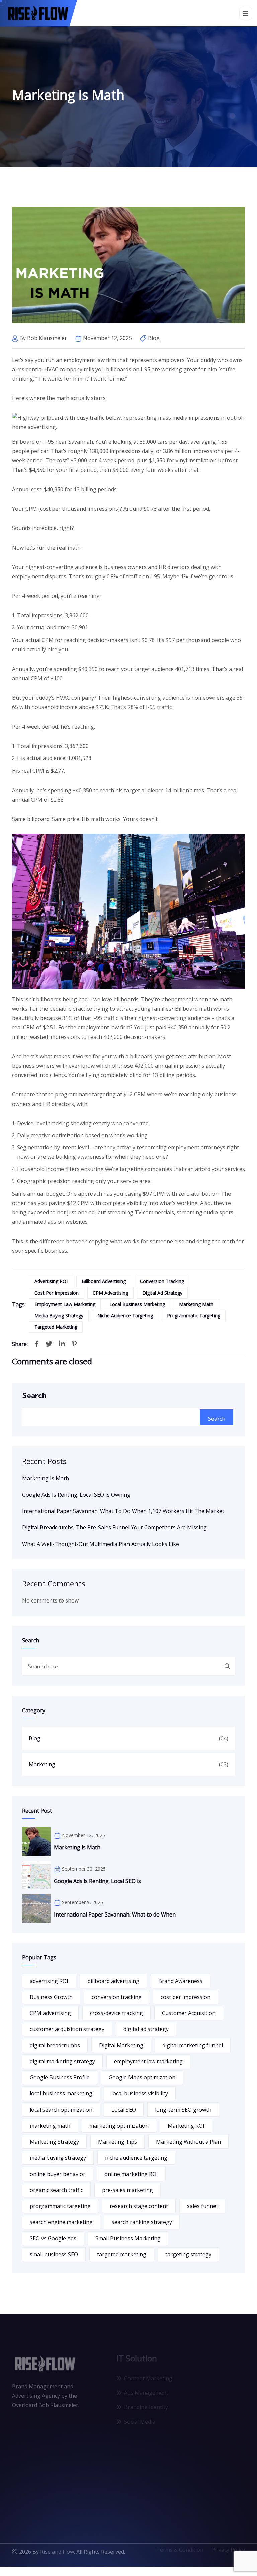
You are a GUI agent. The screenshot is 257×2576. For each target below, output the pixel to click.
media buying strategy (59, 1315)
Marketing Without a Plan (188, 2142)
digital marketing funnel (193, 2045)
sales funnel (202, 2206)
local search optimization (61, 2110)
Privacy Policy (228, 2555)
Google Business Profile (60, 2077)
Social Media (140, 2416)
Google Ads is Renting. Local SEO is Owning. (77, 1495)
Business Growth (51, 1997)
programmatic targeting (194, 1315)
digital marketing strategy (62, 2061)
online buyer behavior (58, 2174)
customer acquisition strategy (67, 2029)
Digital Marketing (121, 2045)
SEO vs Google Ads (53, 2238)
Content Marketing (148, 2373)
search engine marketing (61, 2222)
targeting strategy (188, 2254)
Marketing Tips (117, 2142)
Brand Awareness (180, 1981)
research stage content (139, 2206)
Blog (35, 1738)
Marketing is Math (46, 1478)
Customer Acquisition (189, 2013)
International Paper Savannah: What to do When (115, 1914)
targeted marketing (56, 1327)
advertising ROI (51, 1281)
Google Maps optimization (142, 2077)
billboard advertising (104, 1281)
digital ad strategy (162, 1293)
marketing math (196, 1304)
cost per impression (57, 1293)
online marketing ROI (131, 2174)
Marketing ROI (186, 2126)
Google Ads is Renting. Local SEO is (97, 1881)
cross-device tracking (116, 2013)
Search (34, 1395)
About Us (207, 2373)
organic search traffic (56, 2190)
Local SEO (124, 2110)
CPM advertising (110, 1293)
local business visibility (140, 2093)
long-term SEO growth (183, 2110)
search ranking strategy (142, 2222)
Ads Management (146, 2387)
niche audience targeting (125, 1315)
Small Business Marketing (128, 2238)
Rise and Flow (57, 2555)
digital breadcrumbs (55, 2045)
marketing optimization (119, 2126)
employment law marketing (65, 1304)
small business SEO (54, 2254)
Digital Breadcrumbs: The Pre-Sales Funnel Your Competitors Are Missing (114, 1527)
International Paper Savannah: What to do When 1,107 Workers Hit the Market (123, 1511)
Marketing (42, 1764)
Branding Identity (146, 2401)
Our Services (211, 2387)
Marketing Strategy (54, 2142)
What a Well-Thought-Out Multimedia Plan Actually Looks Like (101, 1544)
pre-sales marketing (127, 2190)
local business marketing (137, 1304)
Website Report (215, 2416)
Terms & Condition (180, 2555)
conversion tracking (162, 1281)
